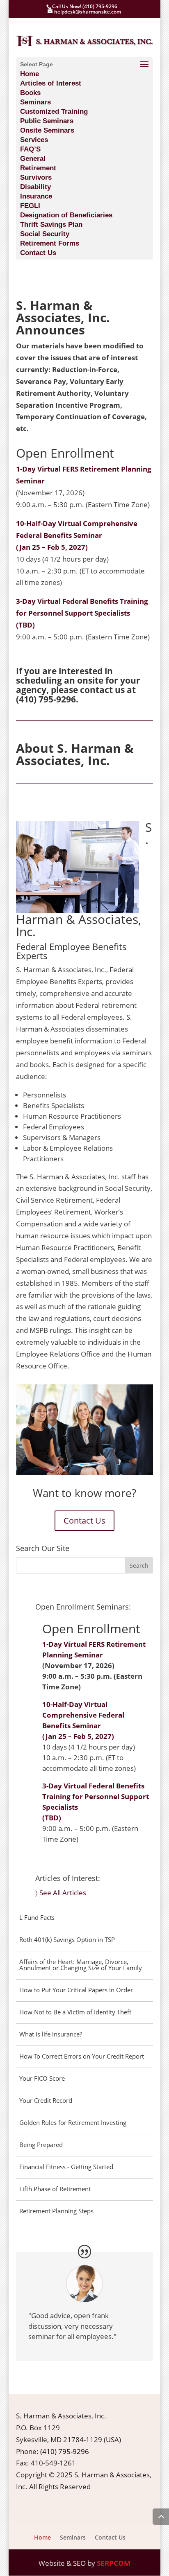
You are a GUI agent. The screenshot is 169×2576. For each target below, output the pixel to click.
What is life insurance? (51, 2034)
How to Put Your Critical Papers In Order (76, 1990)
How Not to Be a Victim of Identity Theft (75, 2012)
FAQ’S (30, 149)
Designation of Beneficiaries (66, 215)
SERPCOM (114, 2563)
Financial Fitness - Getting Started (66, 2167)
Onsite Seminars (47, 130)
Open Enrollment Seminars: (83, 1607)
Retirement (38, 168)
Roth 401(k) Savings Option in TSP (67, 1939)
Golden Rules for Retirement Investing (73, 2122)
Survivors (36, 177)
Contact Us (38, 253)
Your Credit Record (46, 2100)
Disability (35, 187)
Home (30, 74)
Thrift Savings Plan (51, 225)
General (33, 159)
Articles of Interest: (68, 1878)
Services (34, 140)
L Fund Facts (37, 1917)
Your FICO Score (42, 2078)
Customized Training (54, 112)
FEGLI (30, 206)
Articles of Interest (51, 83)
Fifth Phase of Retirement (55, 2189)
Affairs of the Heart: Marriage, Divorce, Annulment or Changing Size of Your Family (81, 1965)
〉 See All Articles (61, 1893)
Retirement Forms (50, 243)
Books (30, 93)
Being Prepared (41, 2145)
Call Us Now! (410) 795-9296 (85, 6)
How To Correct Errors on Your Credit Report (82, 2056)
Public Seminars (47, 121)
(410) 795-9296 (46, 699)
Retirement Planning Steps (56, 2211)
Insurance (36, 196)
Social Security (45, 234)
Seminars (35, 102)
